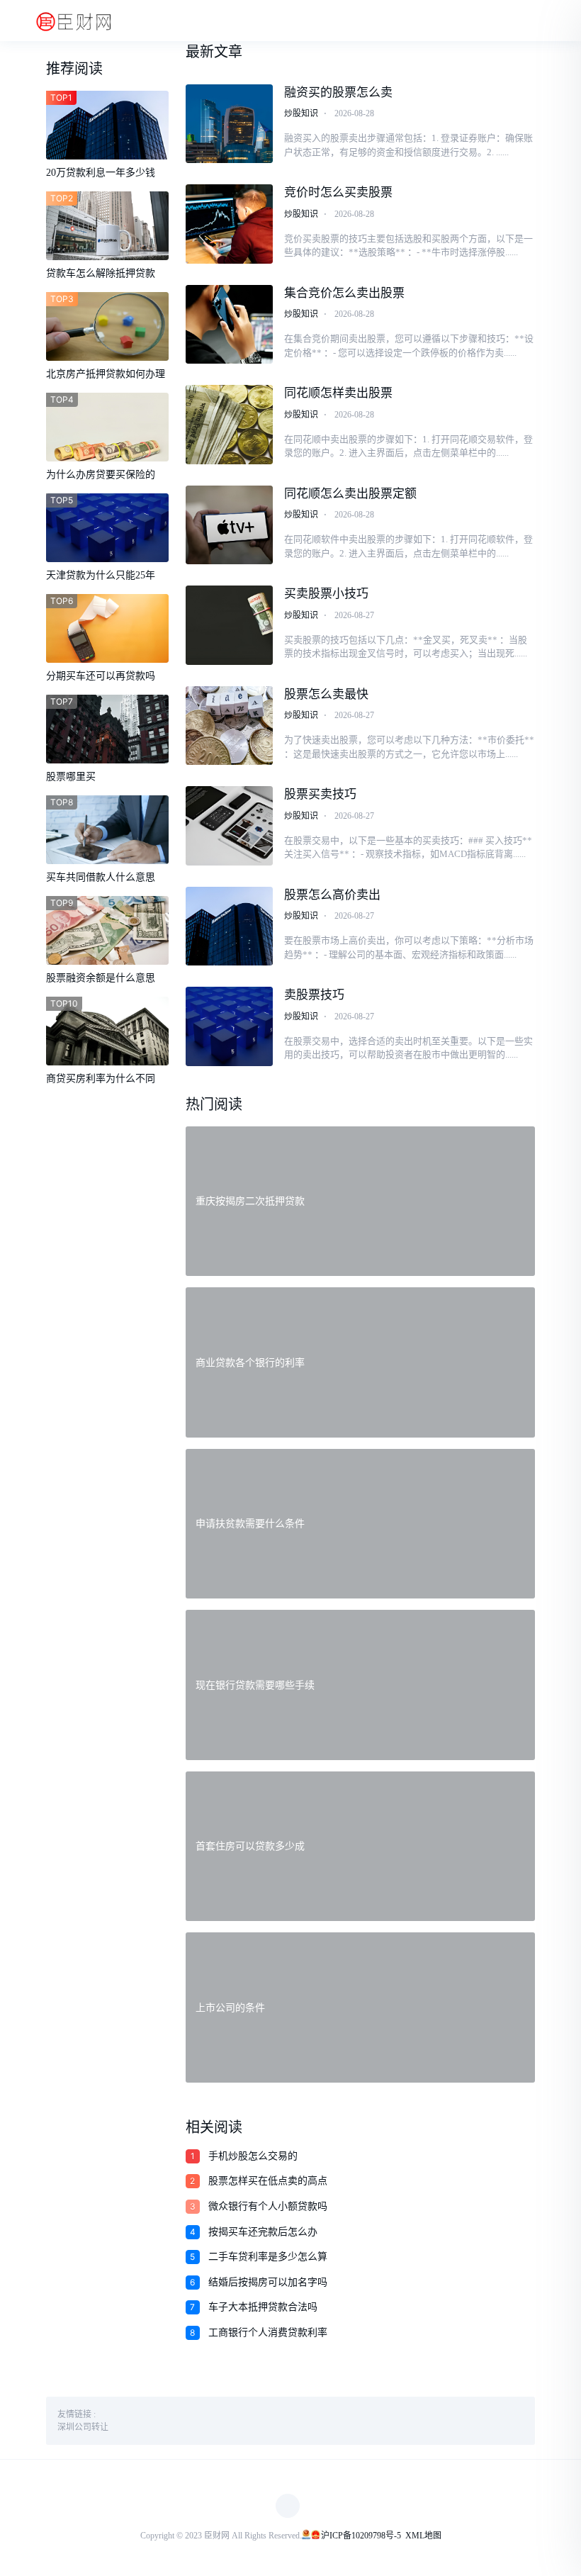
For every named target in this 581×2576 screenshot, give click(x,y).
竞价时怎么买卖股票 (338, 192)
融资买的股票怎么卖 (338, 93)
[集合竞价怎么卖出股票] (229, 325)
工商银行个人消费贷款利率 (268, 2333)
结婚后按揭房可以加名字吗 (268, 2282)
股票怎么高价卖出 (332, 895)
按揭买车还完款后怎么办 (263, 2232)
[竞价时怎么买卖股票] (229, 224)
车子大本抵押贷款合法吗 (263, 2307)
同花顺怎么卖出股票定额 (350, 494)
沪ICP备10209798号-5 (361, 2536)
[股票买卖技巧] (229, 826)
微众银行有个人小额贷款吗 (268, 2206)
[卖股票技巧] (229, 1026)
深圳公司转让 (83, 2427)
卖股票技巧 (314, 995)
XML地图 (423, 2536)
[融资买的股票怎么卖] (229, 124)
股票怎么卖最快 (326, 694)
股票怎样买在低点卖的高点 (268, 2181)
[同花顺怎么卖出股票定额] (229, 525)
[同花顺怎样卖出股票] (229, 425)
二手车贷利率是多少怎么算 (268, 2257)
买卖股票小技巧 (326, 594)
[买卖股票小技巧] (229, 625)
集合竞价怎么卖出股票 (344, 293)
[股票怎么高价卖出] (229, 926)
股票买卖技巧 (320, 794)
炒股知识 (301, 113)
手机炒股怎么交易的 (253, 2156)
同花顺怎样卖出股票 (338, 393)
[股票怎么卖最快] (229, 726)
